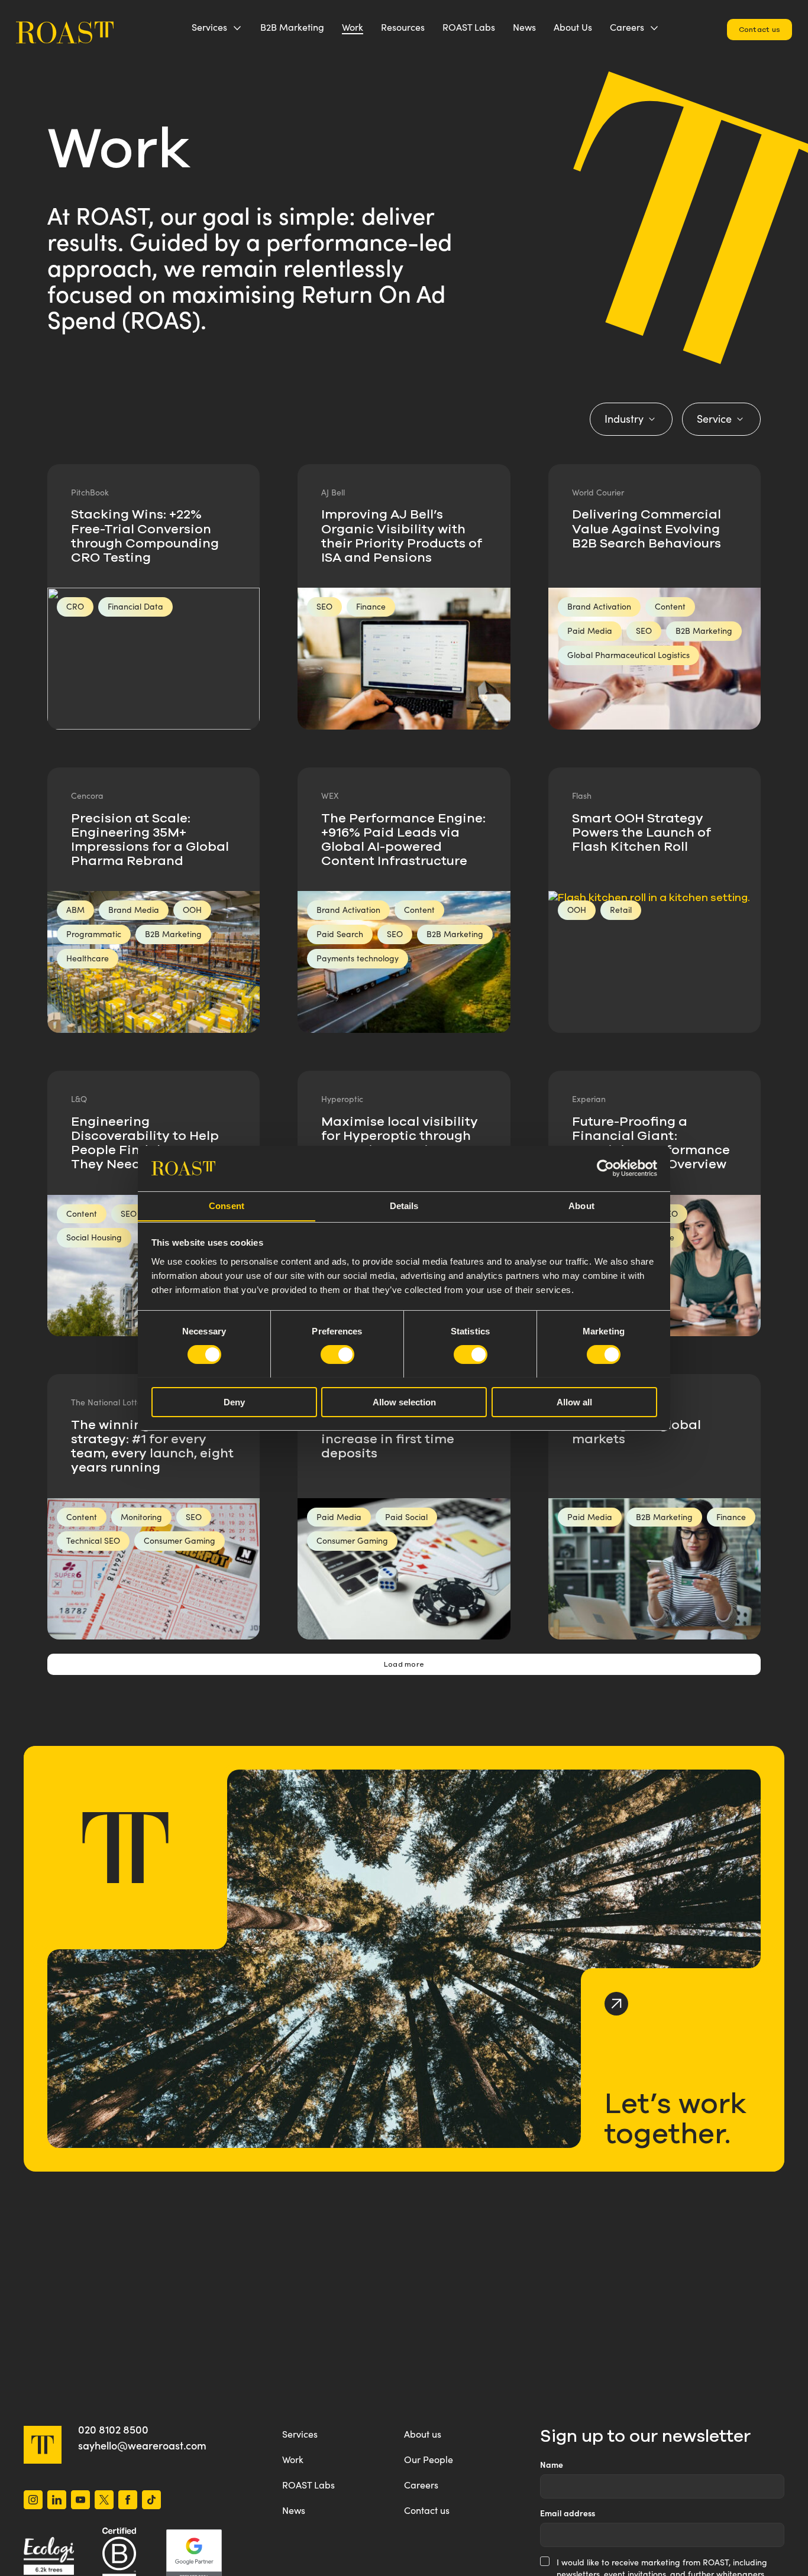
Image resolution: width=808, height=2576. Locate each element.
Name (552, 2465)
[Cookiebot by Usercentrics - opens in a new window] (605, 1168)
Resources (403, 27)
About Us (573, 27)
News (524, 27)
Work (353, 27)
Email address (568, 2513)
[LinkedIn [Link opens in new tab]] (57, 2501)
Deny (234, 1402)
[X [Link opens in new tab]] (104, 2501)
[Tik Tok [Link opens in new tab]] (151, 2501)
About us (423, 2434)
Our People (429, 2459)
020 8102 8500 (113, 2429)
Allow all (574, 1402)
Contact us (759, 29)
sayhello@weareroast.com (142, 2445)
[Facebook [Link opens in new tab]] (128, 2501)
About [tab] (581, 1205)
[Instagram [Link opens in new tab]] (33, 2501)
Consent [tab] (227, 1205)
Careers (627, 27)
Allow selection (404, 1402)
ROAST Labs (469, 27)
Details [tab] (404, 1205)
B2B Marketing (292, 27)
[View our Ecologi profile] (49, 2556)
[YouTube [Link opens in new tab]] (80, 2501)
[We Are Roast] (65, 27)
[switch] (337, 1355)
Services (209, 27)
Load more (404, 1664)
